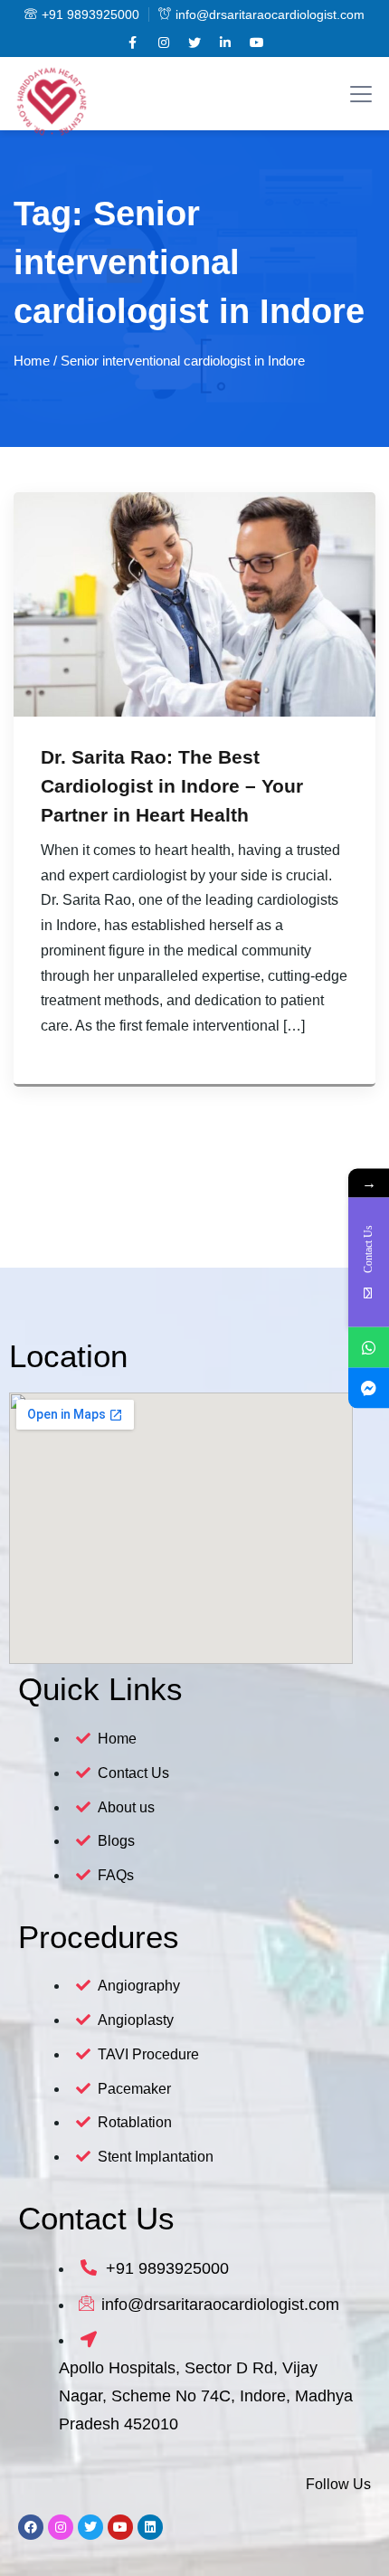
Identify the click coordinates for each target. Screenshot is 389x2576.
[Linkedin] (150, 2527)
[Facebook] (31, 2527)
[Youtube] (120, 2527)
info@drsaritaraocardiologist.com (270, 14)
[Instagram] (61, 2527)
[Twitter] (90, 2527)
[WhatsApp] (369, 1347)
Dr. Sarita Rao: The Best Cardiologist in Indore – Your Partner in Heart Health (172, 786)
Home (32, 361)
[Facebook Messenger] (369, 1388)
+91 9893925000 (90, 14)
